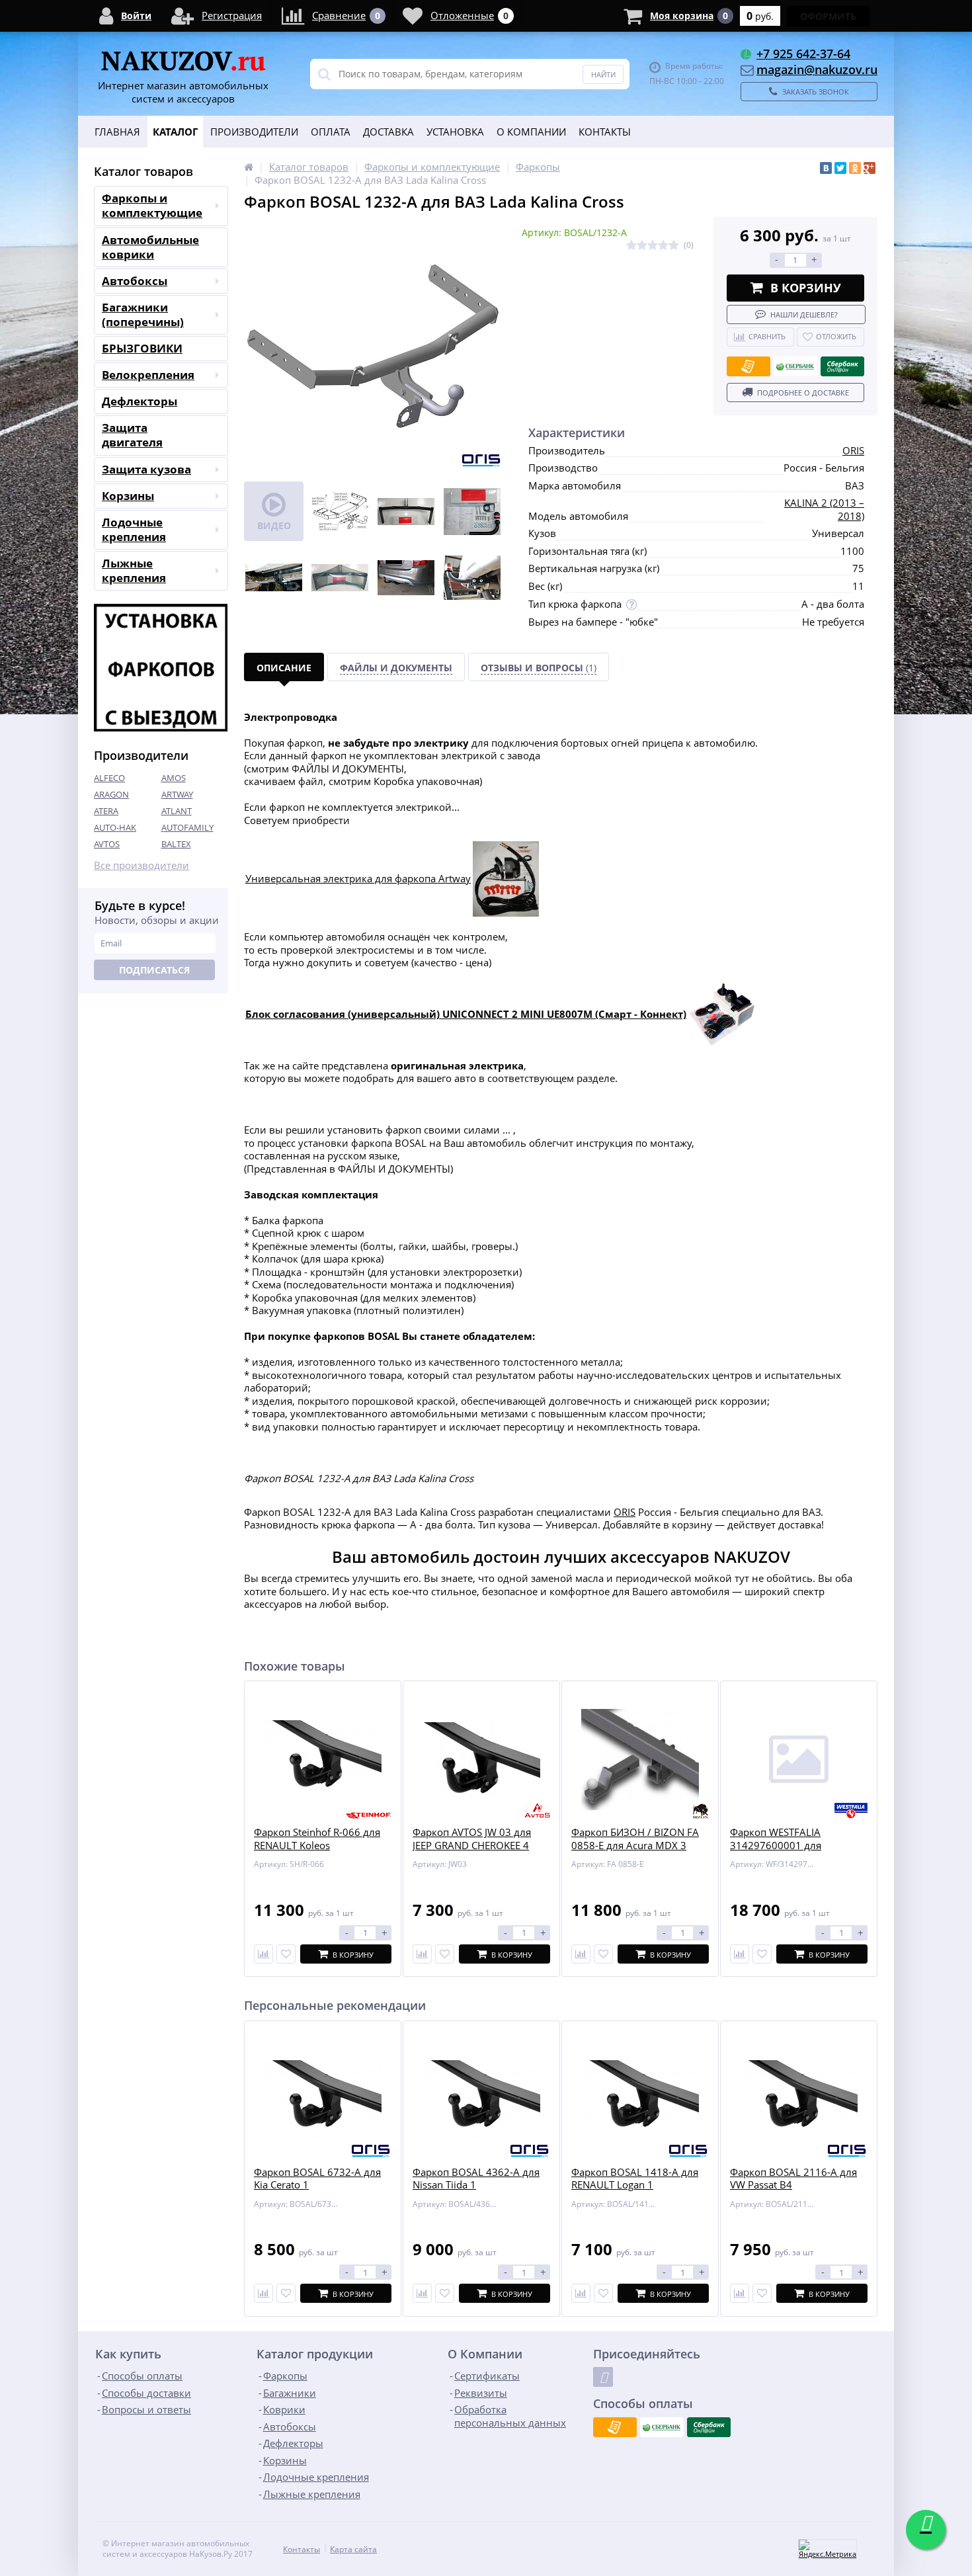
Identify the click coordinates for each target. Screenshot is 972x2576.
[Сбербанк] (795, 366)
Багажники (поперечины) (143, 314)
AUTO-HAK (115, 827)
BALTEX (176, 844)
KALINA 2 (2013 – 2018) (824, 509)
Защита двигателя (132, 435)
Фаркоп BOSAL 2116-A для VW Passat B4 (793, 2179)
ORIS (853, 450)
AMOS (174, 778)
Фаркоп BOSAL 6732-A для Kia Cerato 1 (317, 2179)
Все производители (142, 865)
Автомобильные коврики (150, 247)
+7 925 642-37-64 (803, 54)
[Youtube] (603, 2377)
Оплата (331, 132)
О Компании (531, 132)
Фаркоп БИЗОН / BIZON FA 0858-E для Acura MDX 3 (635, 1839)
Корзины (128, 496)
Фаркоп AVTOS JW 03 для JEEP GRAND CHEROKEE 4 (472, 1839)
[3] (653, 246)
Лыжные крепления (134, 570)
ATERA (106, 811)
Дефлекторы (140, 401)
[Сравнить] (263, 1954)
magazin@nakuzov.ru (817, 69)
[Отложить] (286, 1954)
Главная (117, 132)
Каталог (175, 132)
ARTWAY (177, 794)
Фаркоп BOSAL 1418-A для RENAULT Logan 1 (635, 2179)
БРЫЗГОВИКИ (142, 348)
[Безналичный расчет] (749, 366)
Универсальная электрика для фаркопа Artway (358, 878)
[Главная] (249, 167)
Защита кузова (146, 469)
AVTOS (107, 844)
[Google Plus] (870, 168)
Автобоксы (135, 281)
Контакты (605, 132)
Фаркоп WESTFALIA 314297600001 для (776, 1839)
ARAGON (111, 794)
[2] (642, 246)
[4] (663, 246)
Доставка (388, 132)
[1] (631, 246)
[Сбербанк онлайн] (842, 366)
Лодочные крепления (134, 529)
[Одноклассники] (855, 168)
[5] (674, 246)
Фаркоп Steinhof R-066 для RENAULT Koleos (317, 1839)
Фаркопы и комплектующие (152, 205)
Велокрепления (148, 375)
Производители (254, 132)
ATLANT (177, 811)
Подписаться (154, 970)
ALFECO (109, 778)
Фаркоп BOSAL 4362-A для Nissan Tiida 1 (476, 2179)
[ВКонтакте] (826, 168)
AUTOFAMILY (187, 827)
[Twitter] (840, 168)
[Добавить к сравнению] (263, 2293)
